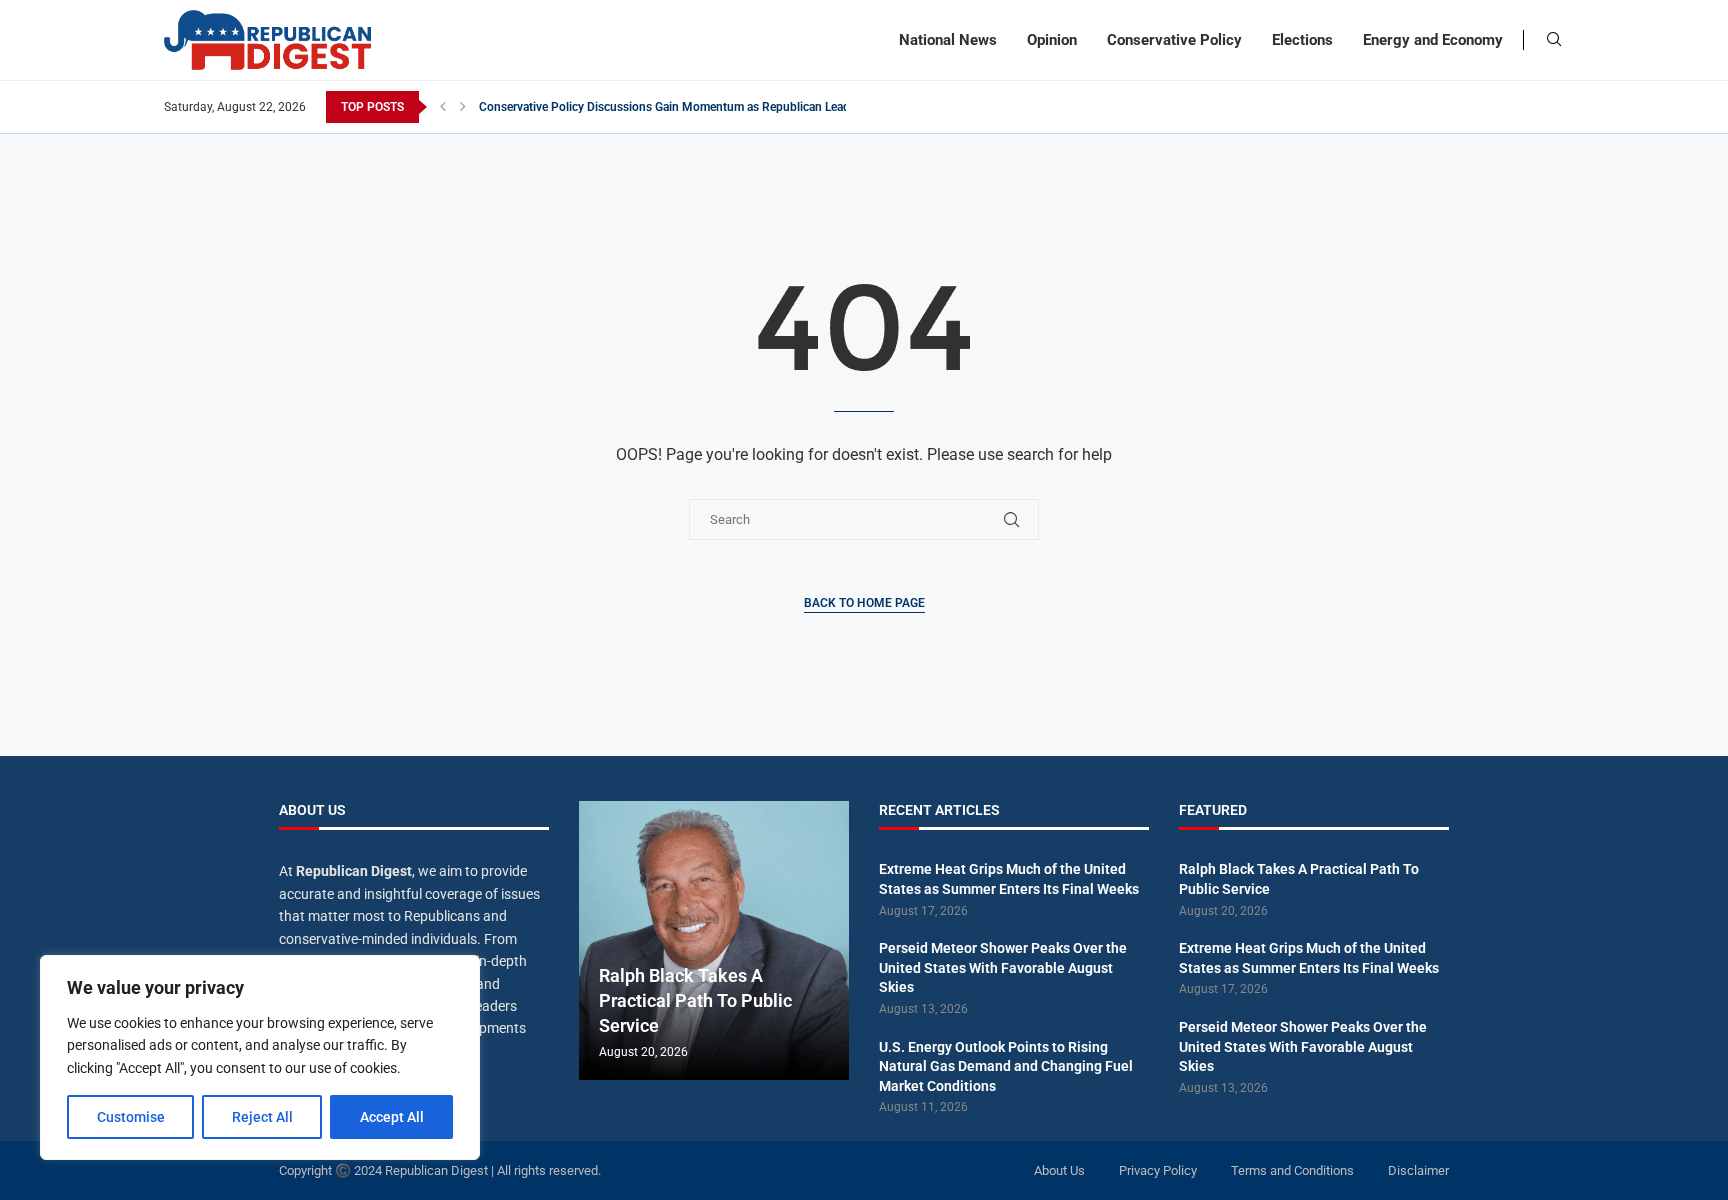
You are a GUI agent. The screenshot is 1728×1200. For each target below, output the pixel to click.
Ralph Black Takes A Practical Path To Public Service (695, 1000)
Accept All (392, 1117)
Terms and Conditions (1292, 1170)
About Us (1059, 1170)
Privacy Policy (1158, 1170)
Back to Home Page (864, 603)
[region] (260, 1057)
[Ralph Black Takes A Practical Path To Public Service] (714, 941)
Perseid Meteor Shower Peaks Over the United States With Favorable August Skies (1003, 967)
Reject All (262, 1117)
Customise (131, 1117)
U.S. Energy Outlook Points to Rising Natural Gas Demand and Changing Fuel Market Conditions (1006, 1066)
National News (948, 40)
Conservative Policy (1174, 40)
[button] (443, 107)
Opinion (1052, 40)
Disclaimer (1418, 1170)
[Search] (1554, 40)
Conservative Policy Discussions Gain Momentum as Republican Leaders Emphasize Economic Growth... (756, 107)
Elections (1302, 40)
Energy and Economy (1433, 40)
